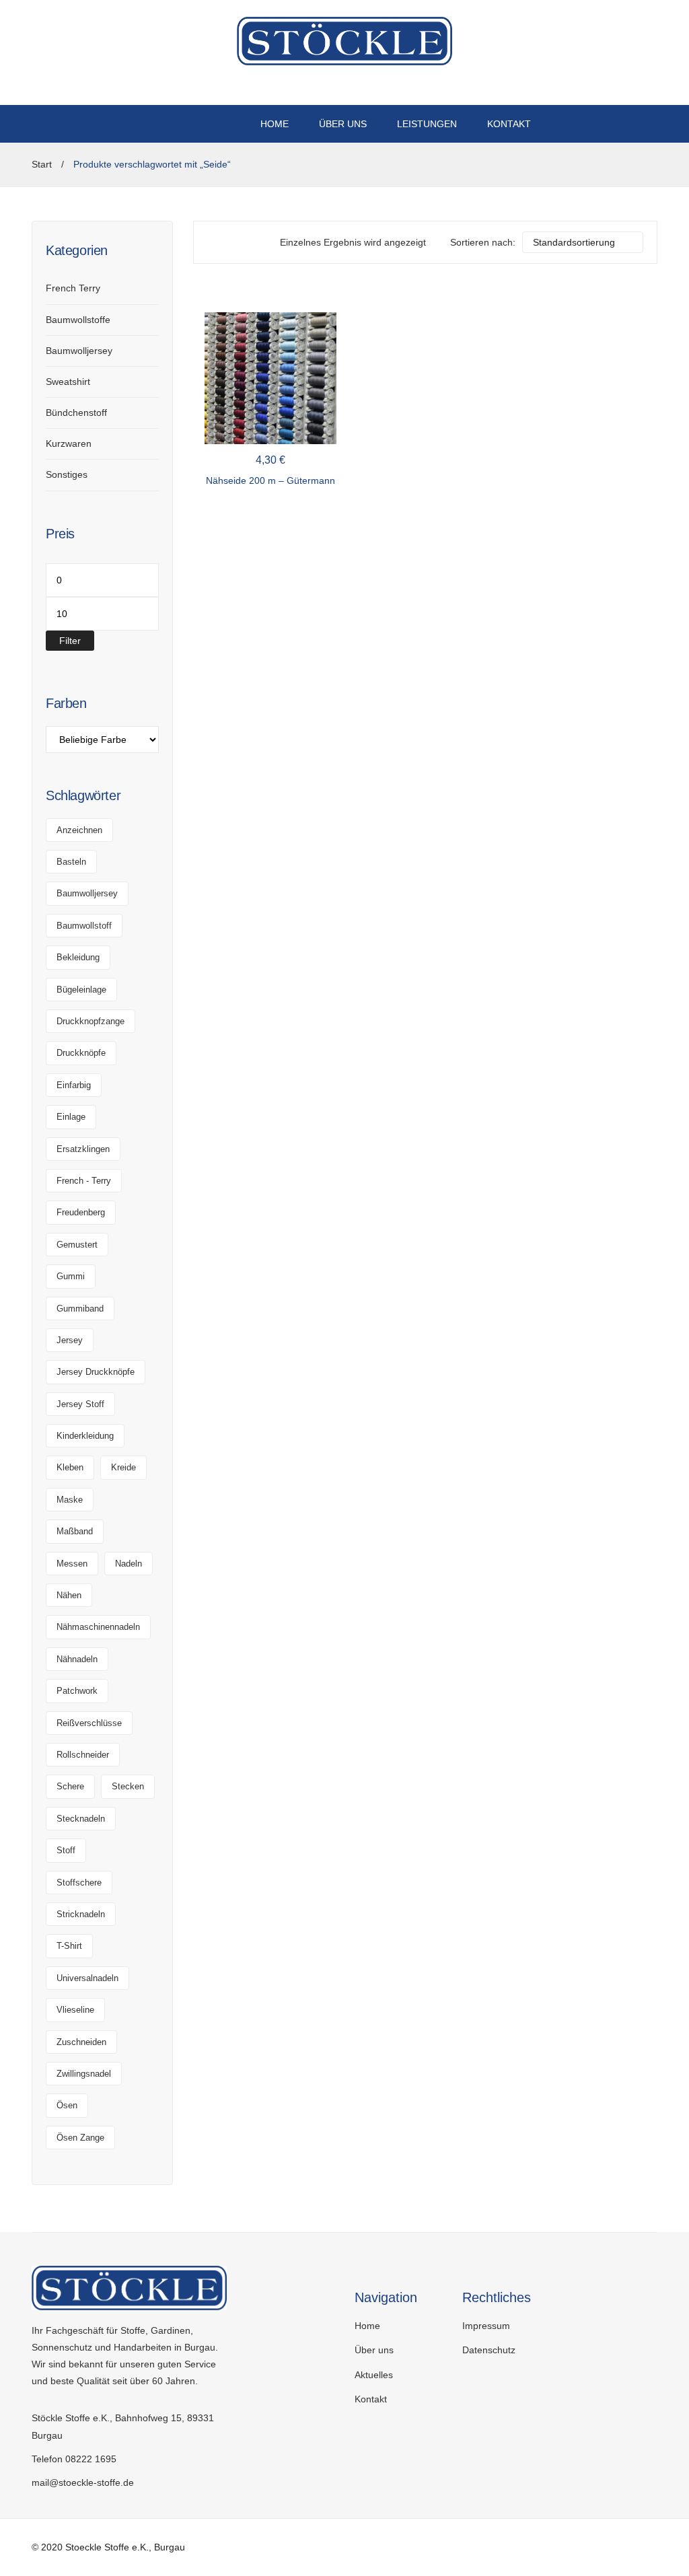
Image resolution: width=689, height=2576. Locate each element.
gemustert (77, 1245)
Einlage (71, 1117)
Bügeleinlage (81, 990)
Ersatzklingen (83, 1149)
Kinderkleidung (85, 1436)
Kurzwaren (69, 443)
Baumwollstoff (84, 926)
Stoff (66, 1850)
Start (42, 164)
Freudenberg (81, 1212)
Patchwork (77, 1691)
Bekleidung (78, 957)
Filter (70, 641)
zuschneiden (81, 2042)
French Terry (73, 288)
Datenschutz (489, 2350)
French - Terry (84, 1181)
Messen (72, 1564)
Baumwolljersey (79, 351)
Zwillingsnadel (84, 2074)
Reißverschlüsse (89, 1723)
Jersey (70, 1340)
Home (367, 2326)
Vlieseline (75, 2010)
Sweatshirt (68, 382)
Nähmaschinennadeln (98, 1627)
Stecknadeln (81, 1819)
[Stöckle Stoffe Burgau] (344, 40)
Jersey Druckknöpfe (96, 1372)
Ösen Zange (80, 2138)
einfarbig (74, 1085)
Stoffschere (79, 1883)
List (233, 242)
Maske (70, 1500)
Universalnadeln (87, 1978)
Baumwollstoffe (78, 320)
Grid (214, 242)
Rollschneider (83, 1755)
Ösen (67, 2105)
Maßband (75, 1531)
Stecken (128, 1786)
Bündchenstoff (76, 413)
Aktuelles (374, 2375)
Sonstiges (67, 474)
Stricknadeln (81, 1914)
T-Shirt (69, 1946)
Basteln (71, 862)
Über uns (374, 2350)
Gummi (71, 1276)
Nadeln (129, 1564)
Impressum (486, 2326)
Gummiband (80, 1309)
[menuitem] (275, 124)
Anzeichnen (79, 830)
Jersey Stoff (80, 1404)
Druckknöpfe (81, 1053)
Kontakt (371, 2399)
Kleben (70, 1467)
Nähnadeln (77, 1659)
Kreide (123, 1467)
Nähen (69, 1595)
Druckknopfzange (90, 1021)
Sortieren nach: (483, 242)
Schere (70, 1786)
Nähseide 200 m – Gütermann (270, 480)
